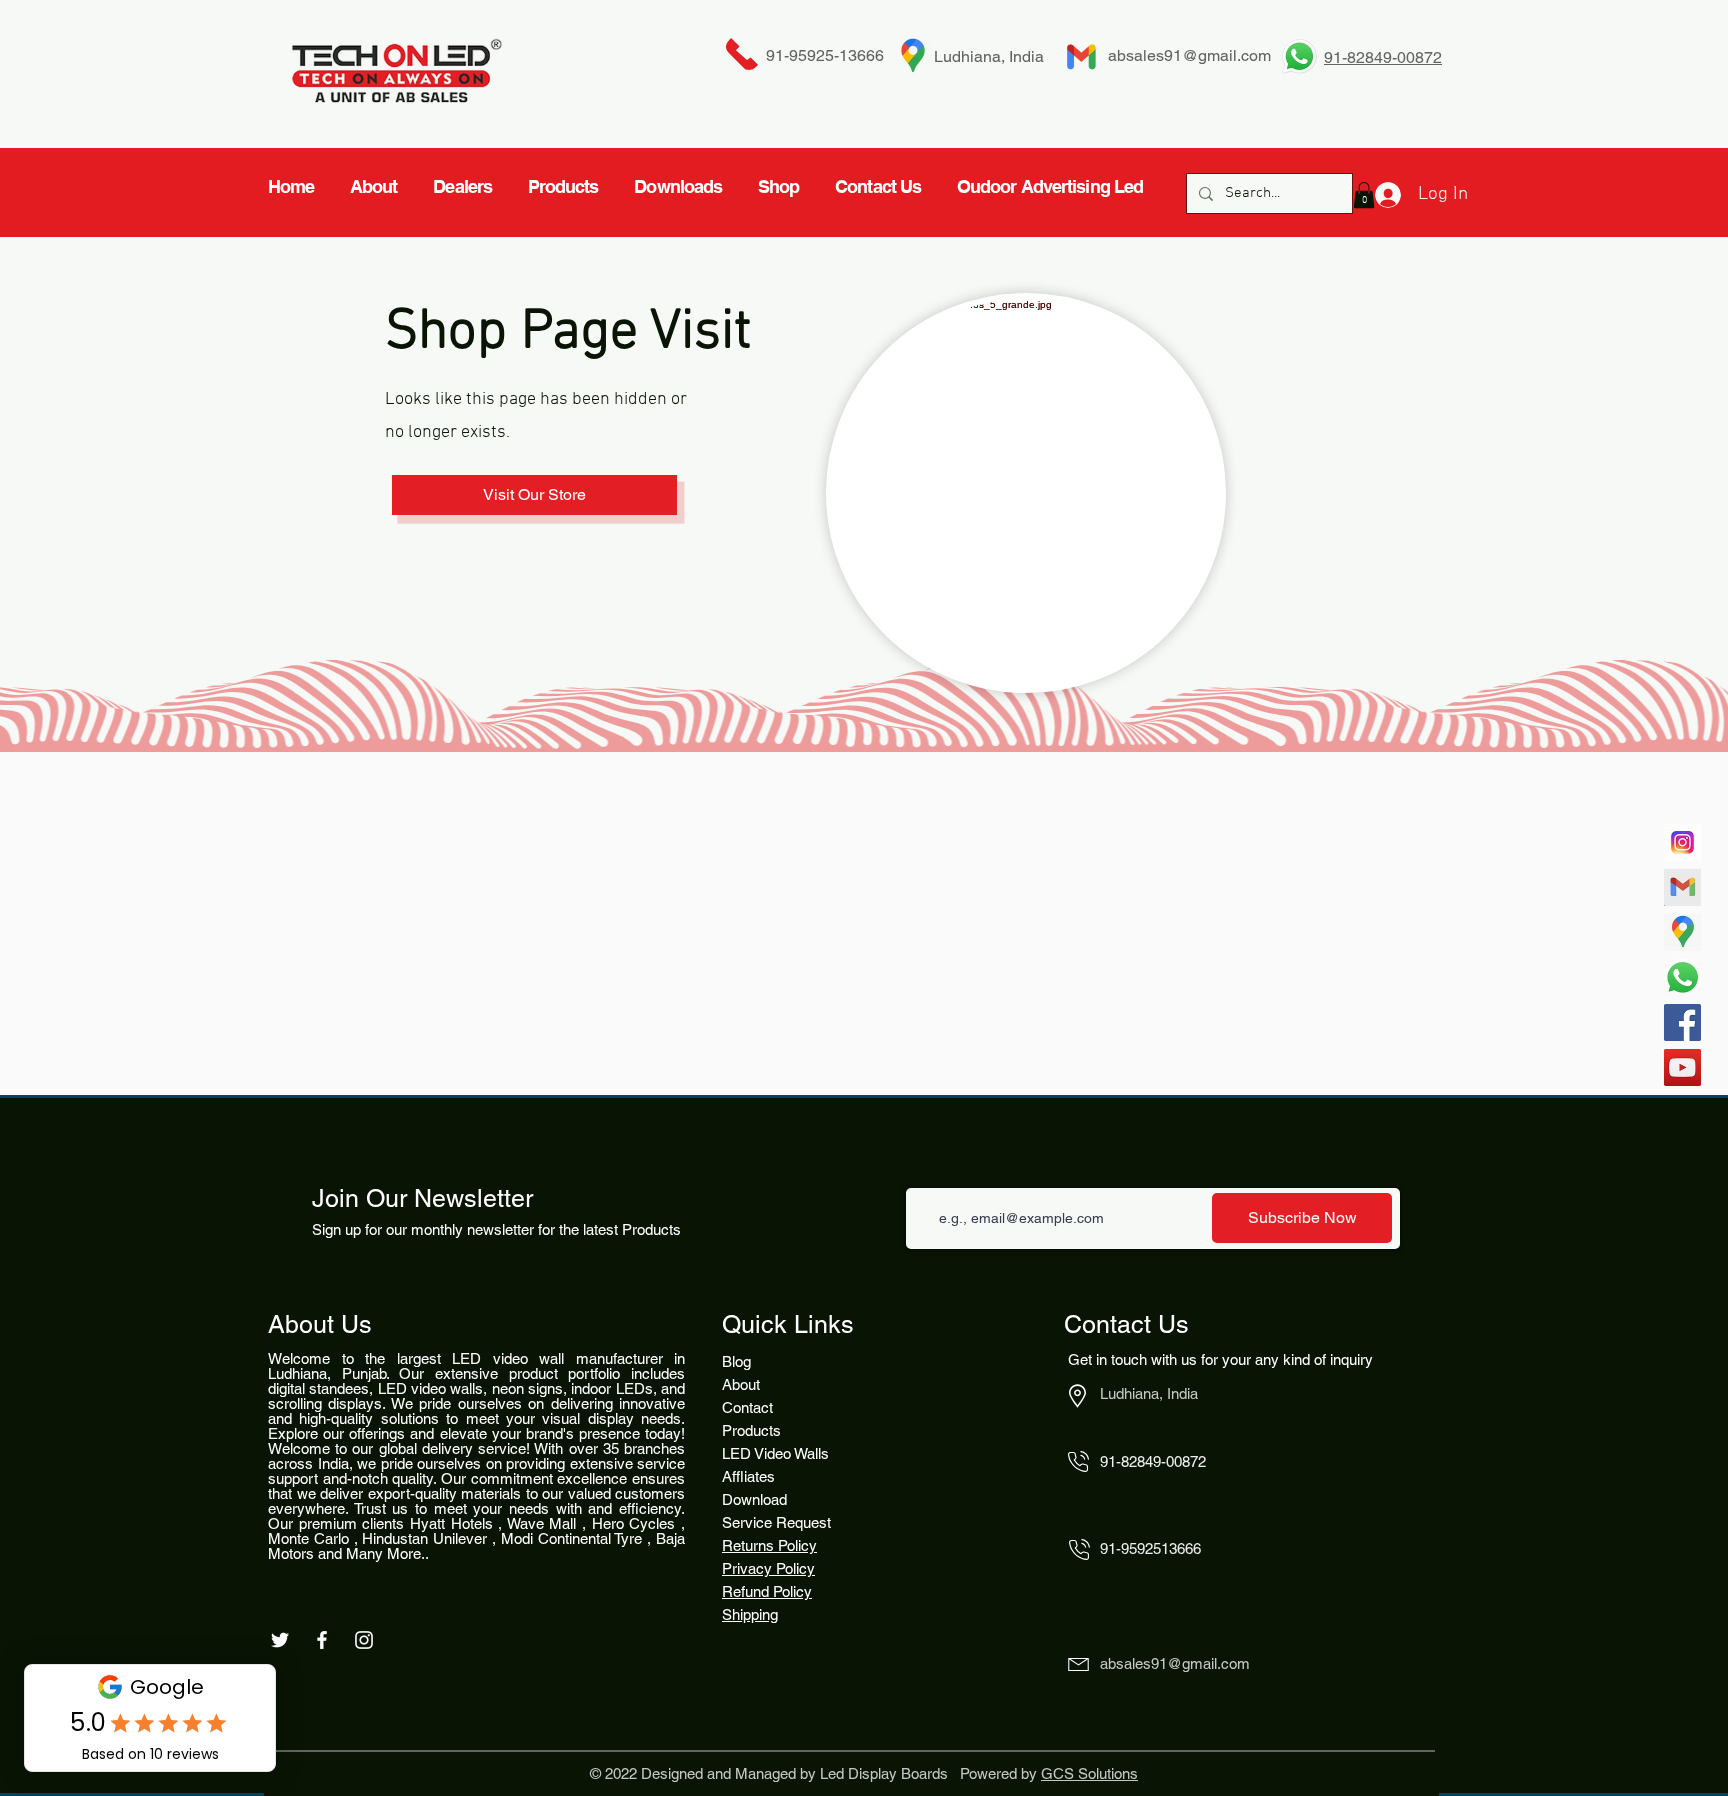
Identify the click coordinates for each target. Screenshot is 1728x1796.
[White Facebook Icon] (322, 1640)
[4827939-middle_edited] (1682, 932)
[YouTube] (1682, 1067)
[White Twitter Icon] (280, 1640)
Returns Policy (769, 1545)
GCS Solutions (1089, 1773)
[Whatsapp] (1682, 977)
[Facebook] (1682, 1022)
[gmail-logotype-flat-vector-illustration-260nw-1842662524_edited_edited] (1682, 887)
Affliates (748, 1476)
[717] (1682, 842)
